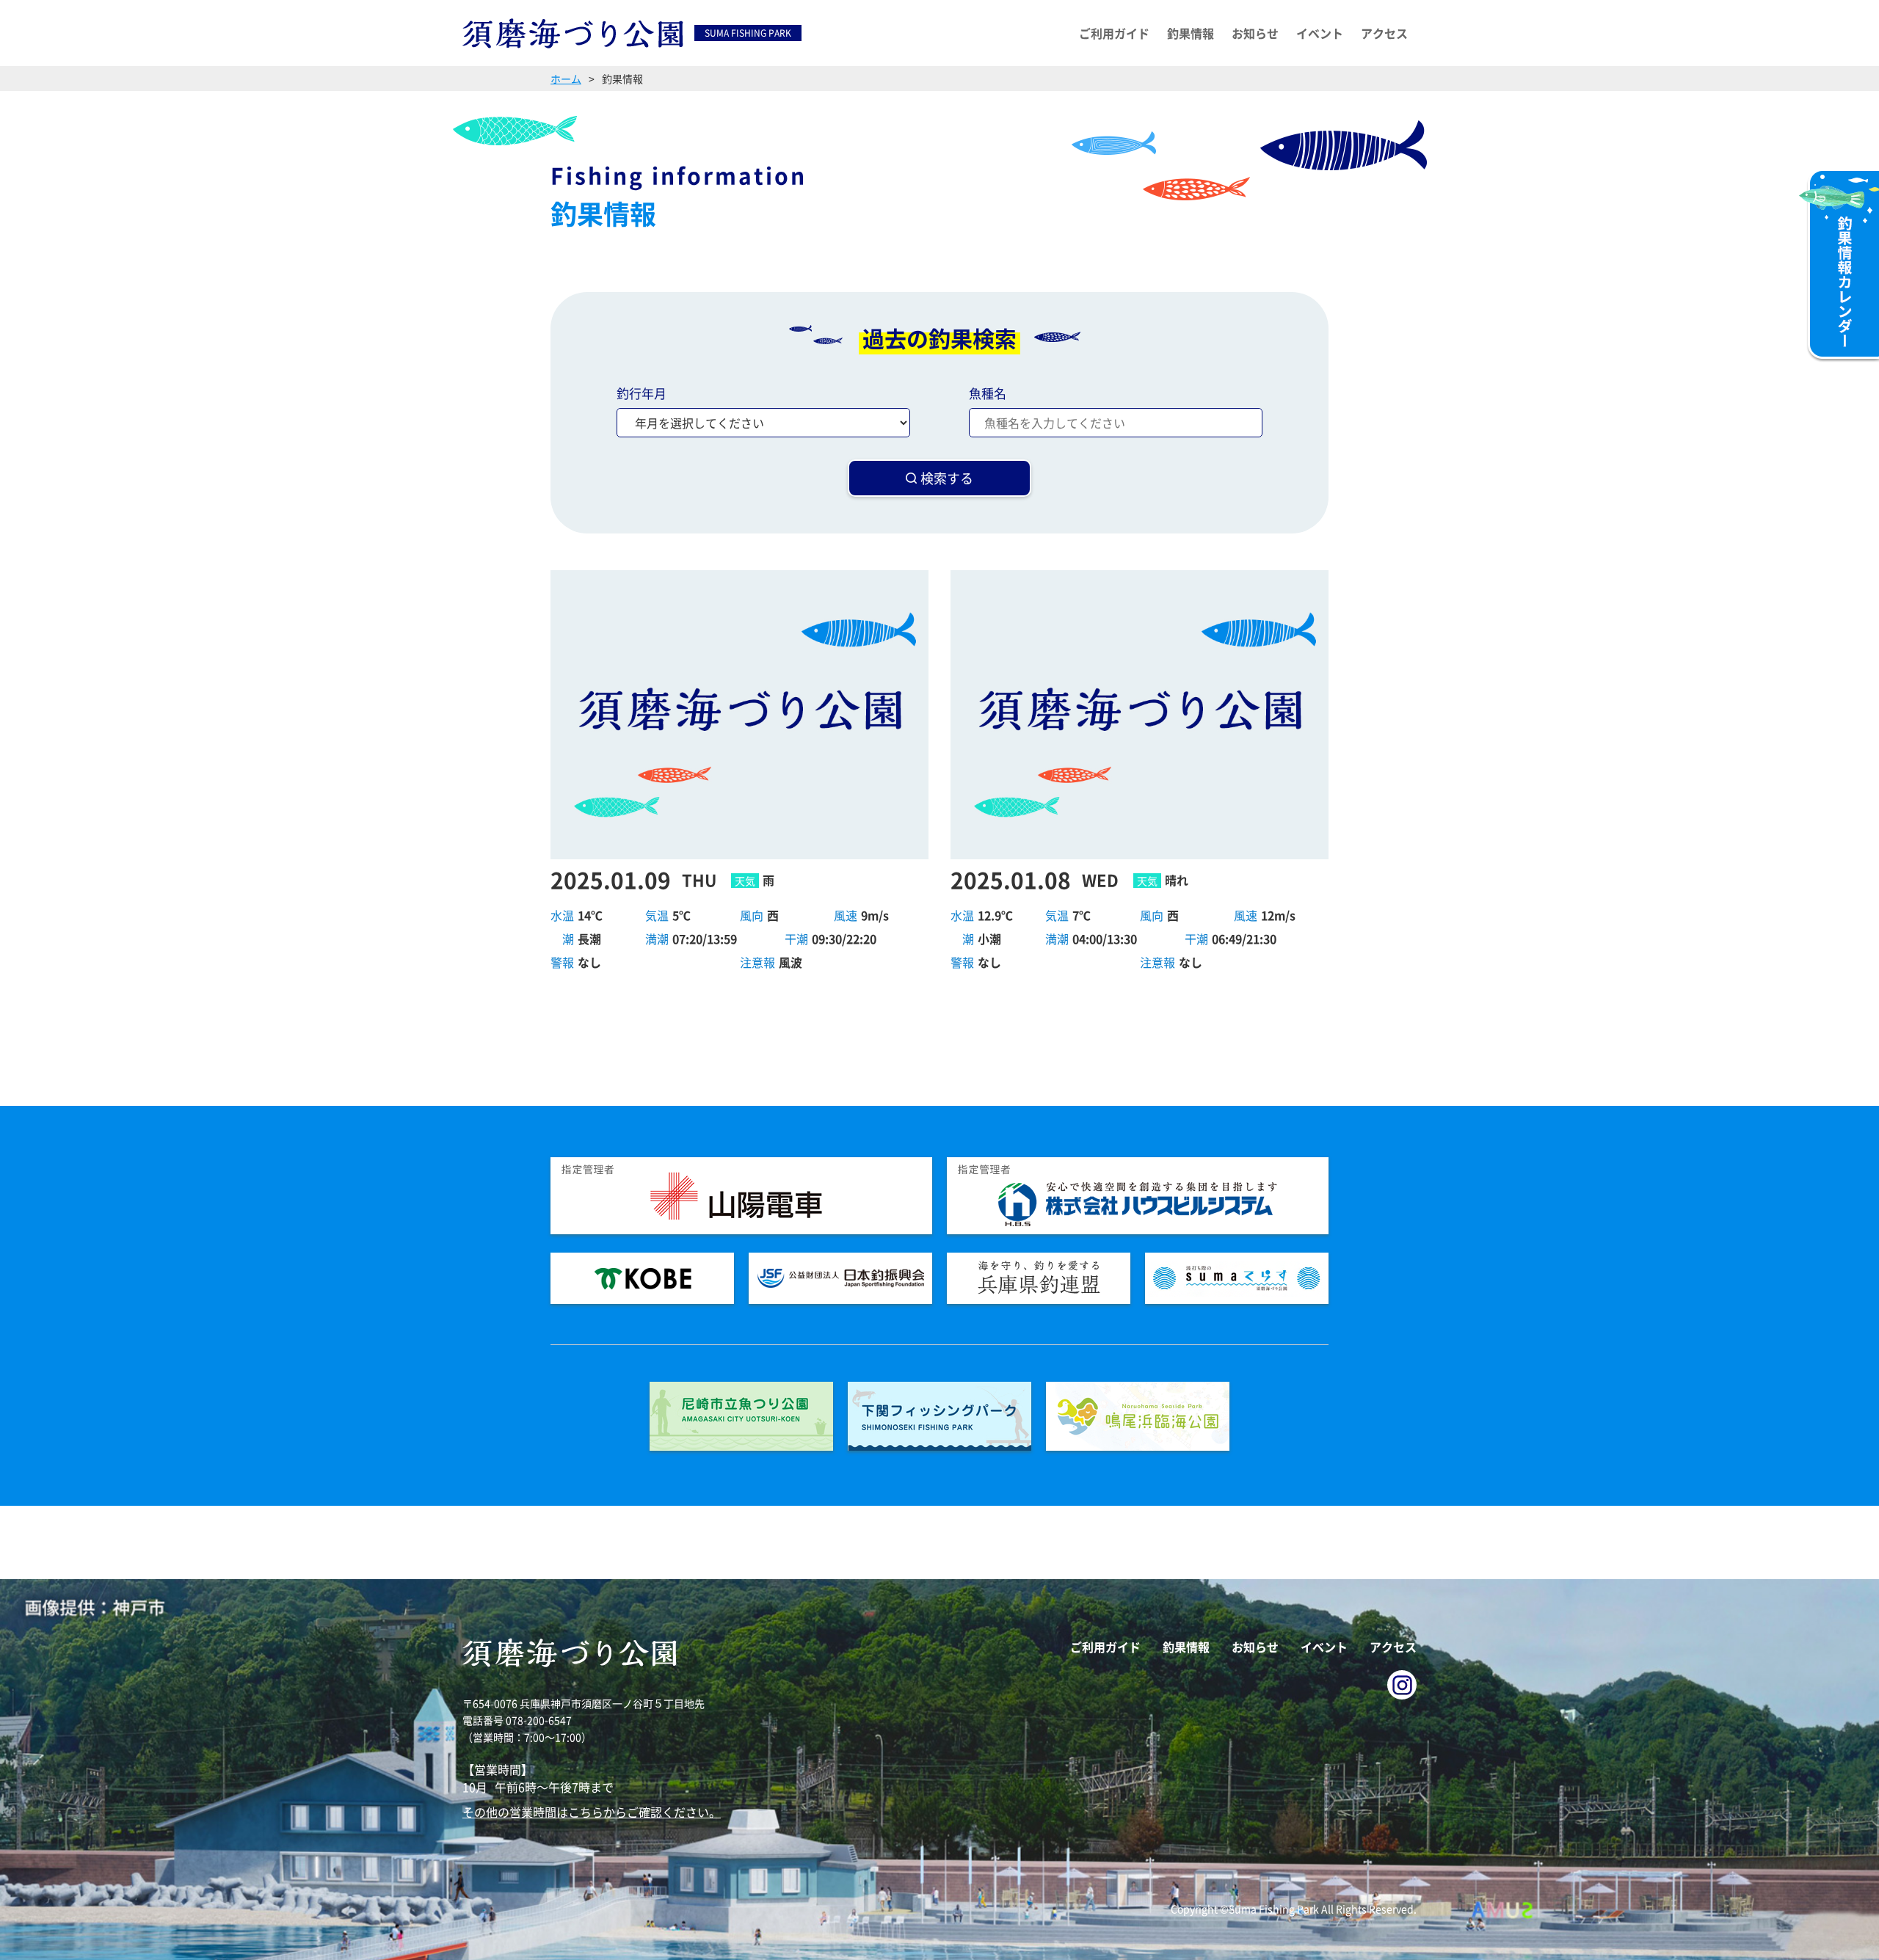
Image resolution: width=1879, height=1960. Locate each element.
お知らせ (1255, 33)
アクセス (1384, 33)
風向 (752, 915)
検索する (947, 478)
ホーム (566, 79)
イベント (1320, 33)
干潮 (796, 939)
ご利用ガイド (1114, 33)
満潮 (657, 939)
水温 (562, 915)
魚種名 (988, 393)
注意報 (757, 962)
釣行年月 (642, 393)
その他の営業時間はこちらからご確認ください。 (592, 1812)
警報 (562, 962)
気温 (657, 915)
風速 (846, 915)
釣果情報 (1191, 33)
